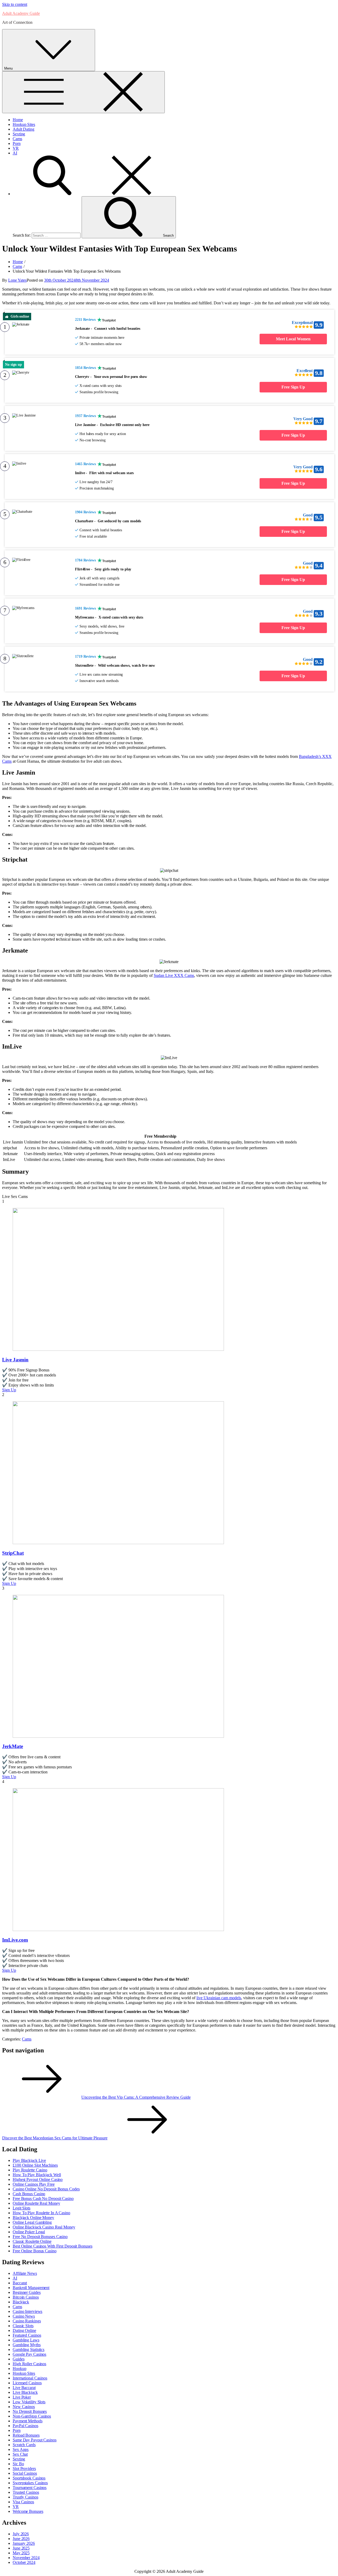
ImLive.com (15, 1940)
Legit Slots (22, 2208)
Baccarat (20, 2283)
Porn (17, 143)
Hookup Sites (24, 124)
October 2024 (24, 2562)
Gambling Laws (26, 2340)
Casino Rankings (27, 2321)
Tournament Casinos (30, 2488)
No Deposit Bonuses (30, 2411)
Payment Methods (28, 2421)
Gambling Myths (27, 2345)
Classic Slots (23, 2326)
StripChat (13, 1553)
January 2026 (24, 2543)
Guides (18, 2359)
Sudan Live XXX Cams (174, 975)
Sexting (19, 134)
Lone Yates (17, 280)
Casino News (24, 2316)
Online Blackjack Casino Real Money (44, 2227)
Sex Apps (21, 2449)
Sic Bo (18, 2464)
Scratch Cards (24, 2445)
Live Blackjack (25, 2392)
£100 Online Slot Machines (35, 2165)
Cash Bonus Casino (29, 2194)
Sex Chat (20, 2454)
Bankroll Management (31, 2288)
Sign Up (9, 1390)
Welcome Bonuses (28, 2511)
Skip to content (15, 4)
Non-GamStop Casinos (32, 2416)
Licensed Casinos (27, 2383)
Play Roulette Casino (30, 2170)
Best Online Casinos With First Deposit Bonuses (52, 2246)
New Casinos (24, 2407)
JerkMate (13, 1746)
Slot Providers (24, 2469)
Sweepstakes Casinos (30, 2483)
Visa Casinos (23, 2502)
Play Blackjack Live (29, 2160)
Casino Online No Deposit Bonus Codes (46, 2189)
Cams (17, 139)
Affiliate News (25, 2273)
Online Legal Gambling (32, 2222)
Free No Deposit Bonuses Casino (40, 2237)
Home (18, 120)
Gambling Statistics (29, 2349)
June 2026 (21, 2539)
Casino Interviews (27, 2311)
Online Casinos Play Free (34, 2184)
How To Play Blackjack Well (37, 2175)
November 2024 (26, 2558)
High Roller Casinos (29, 2364)
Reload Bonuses (26, 2435)
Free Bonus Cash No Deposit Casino (43, 2198)
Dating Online (24, 2330)
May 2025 (21, 2553)
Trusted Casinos (26, 2492)
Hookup (19, 2369)
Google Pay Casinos (29, 2354)
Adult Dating (24, 129)
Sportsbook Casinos (29, 2478)
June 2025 (21, 2548)
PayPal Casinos (25, 2426)
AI (15, 153)
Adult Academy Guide (21, 13)
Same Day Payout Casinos (35, 2440)
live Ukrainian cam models (219, 1998)
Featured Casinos (27, 2335)
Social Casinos (25, 2473)
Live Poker (22, 2397)
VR (16, 148)
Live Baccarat (24, 2388)
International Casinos (30, 2378)
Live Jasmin (15, 1360)
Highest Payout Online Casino (38, 2179)
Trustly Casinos (25, 2497)
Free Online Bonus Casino (35, 2251)
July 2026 (21, 2534)
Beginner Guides (27, 2292)
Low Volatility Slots (29, 2402)
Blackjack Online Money (33, 2218)
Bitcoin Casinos (26, 2297)
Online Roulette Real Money (36, 2203)
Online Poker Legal (29, 2232)
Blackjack (21, 2302)
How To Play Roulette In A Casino (41, 2213)
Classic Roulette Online (32, 2241)
